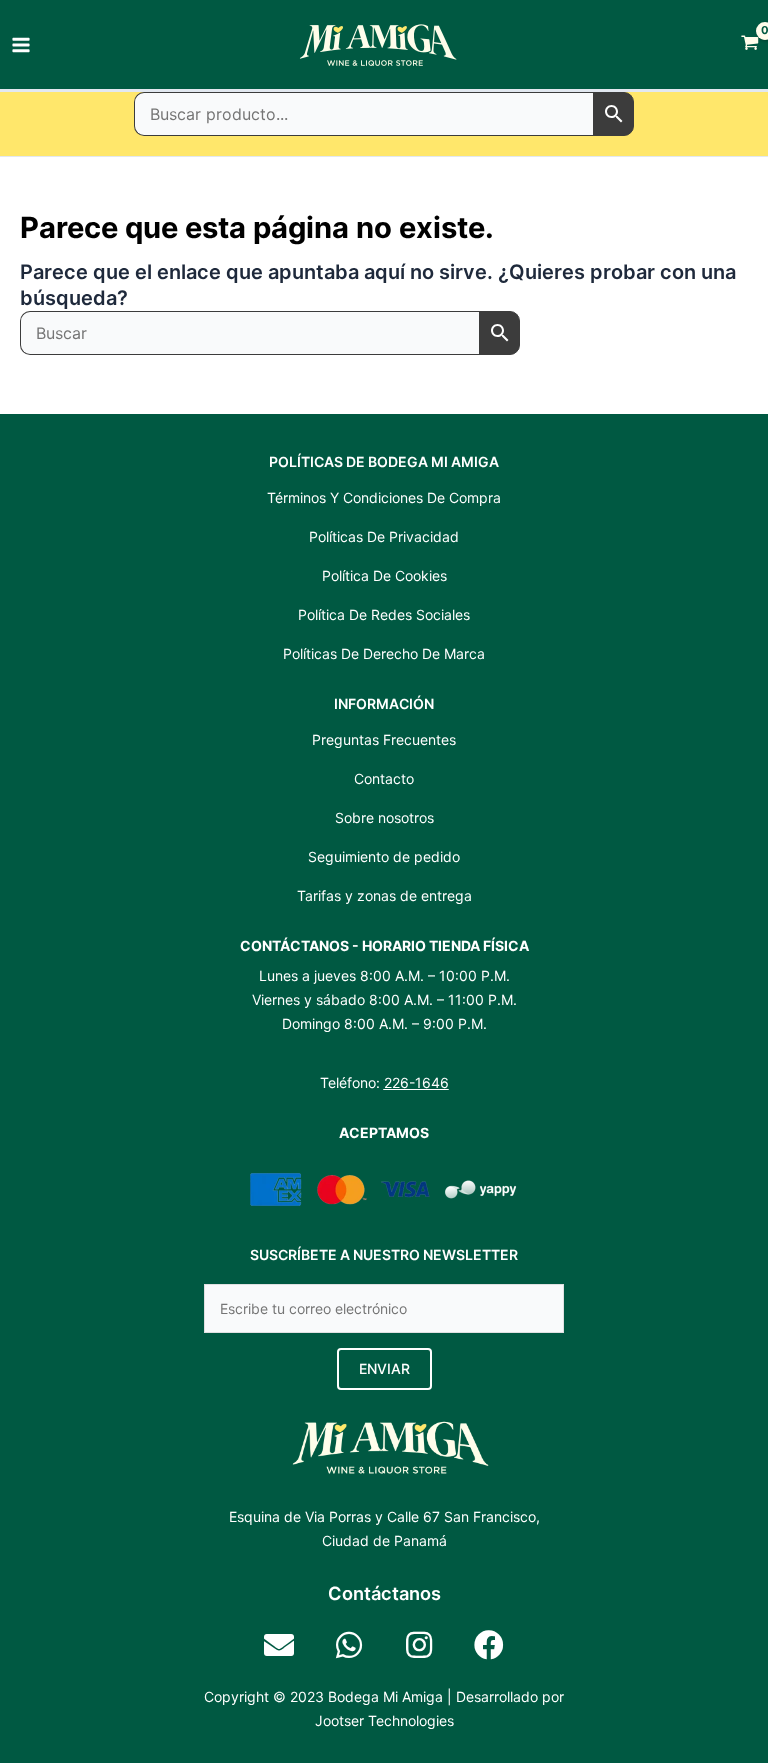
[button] (384, 1369)
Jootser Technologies (384, 1720)
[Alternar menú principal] (21, 45)
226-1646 (416, 1082)
